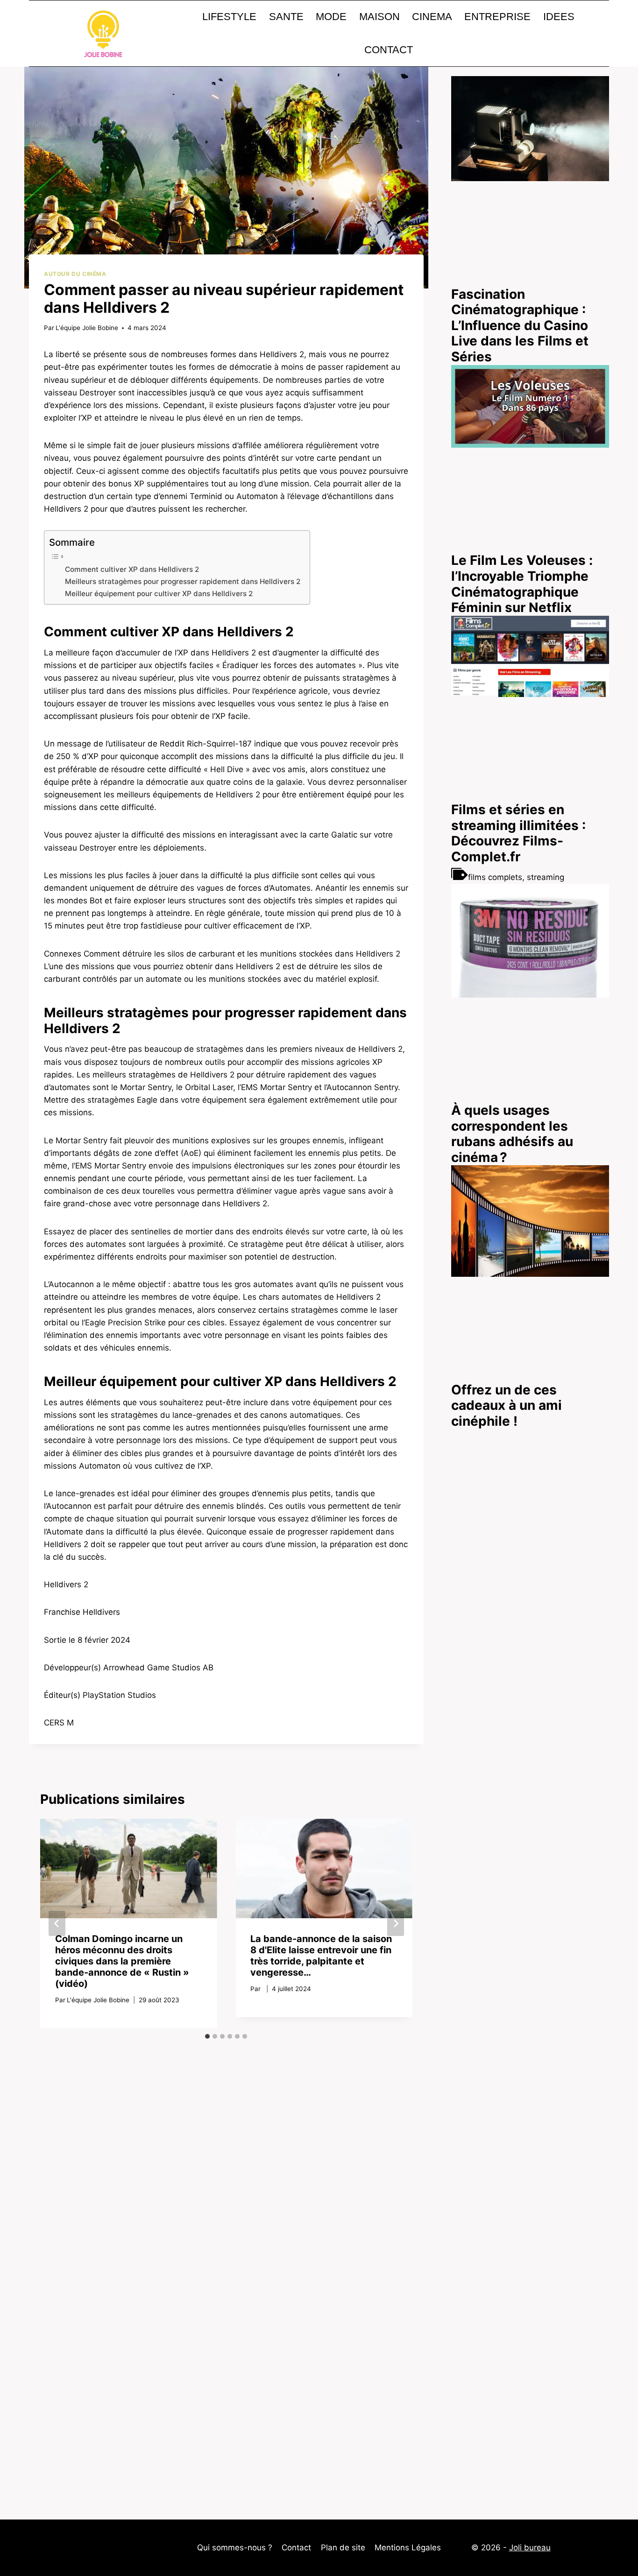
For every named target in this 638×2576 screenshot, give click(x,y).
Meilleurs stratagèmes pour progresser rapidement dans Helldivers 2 (183, 581)
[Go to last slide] (57, 1923)
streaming (546, 877)
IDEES (559, 17)
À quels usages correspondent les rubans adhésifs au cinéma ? (512, 1134)
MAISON (379, 17)
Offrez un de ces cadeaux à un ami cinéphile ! (507, 1405)
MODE (331, 17)
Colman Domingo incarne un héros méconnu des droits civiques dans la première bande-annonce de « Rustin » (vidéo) (122, 1961)
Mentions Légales (408, 2548)
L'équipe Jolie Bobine (87, 328)
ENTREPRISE (497, 17)
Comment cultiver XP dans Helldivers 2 (132, 569)
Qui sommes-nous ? (235, 2548)
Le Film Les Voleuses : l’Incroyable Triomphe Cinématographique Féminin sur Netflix (522, 584)
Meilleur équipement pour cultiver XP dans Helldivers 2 (159, 594)
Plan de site (343, 2548)
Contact (296, 2548)
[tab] (207, 2036)
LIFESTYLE (229, 17)
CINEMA (432, 17)
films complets (495, 877)
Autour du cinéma (75, 274)
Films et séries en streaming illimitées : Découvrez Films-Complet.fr (518, 833)
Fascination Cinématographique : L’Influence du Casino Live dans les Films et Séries (520, 325)
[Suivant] (396, 1923)
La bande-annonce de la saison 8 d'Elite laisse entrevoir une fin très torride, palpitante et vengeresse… (321, 1956)
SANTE (286, 17)
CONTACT (389, 50)
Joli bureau (530, 2548)
